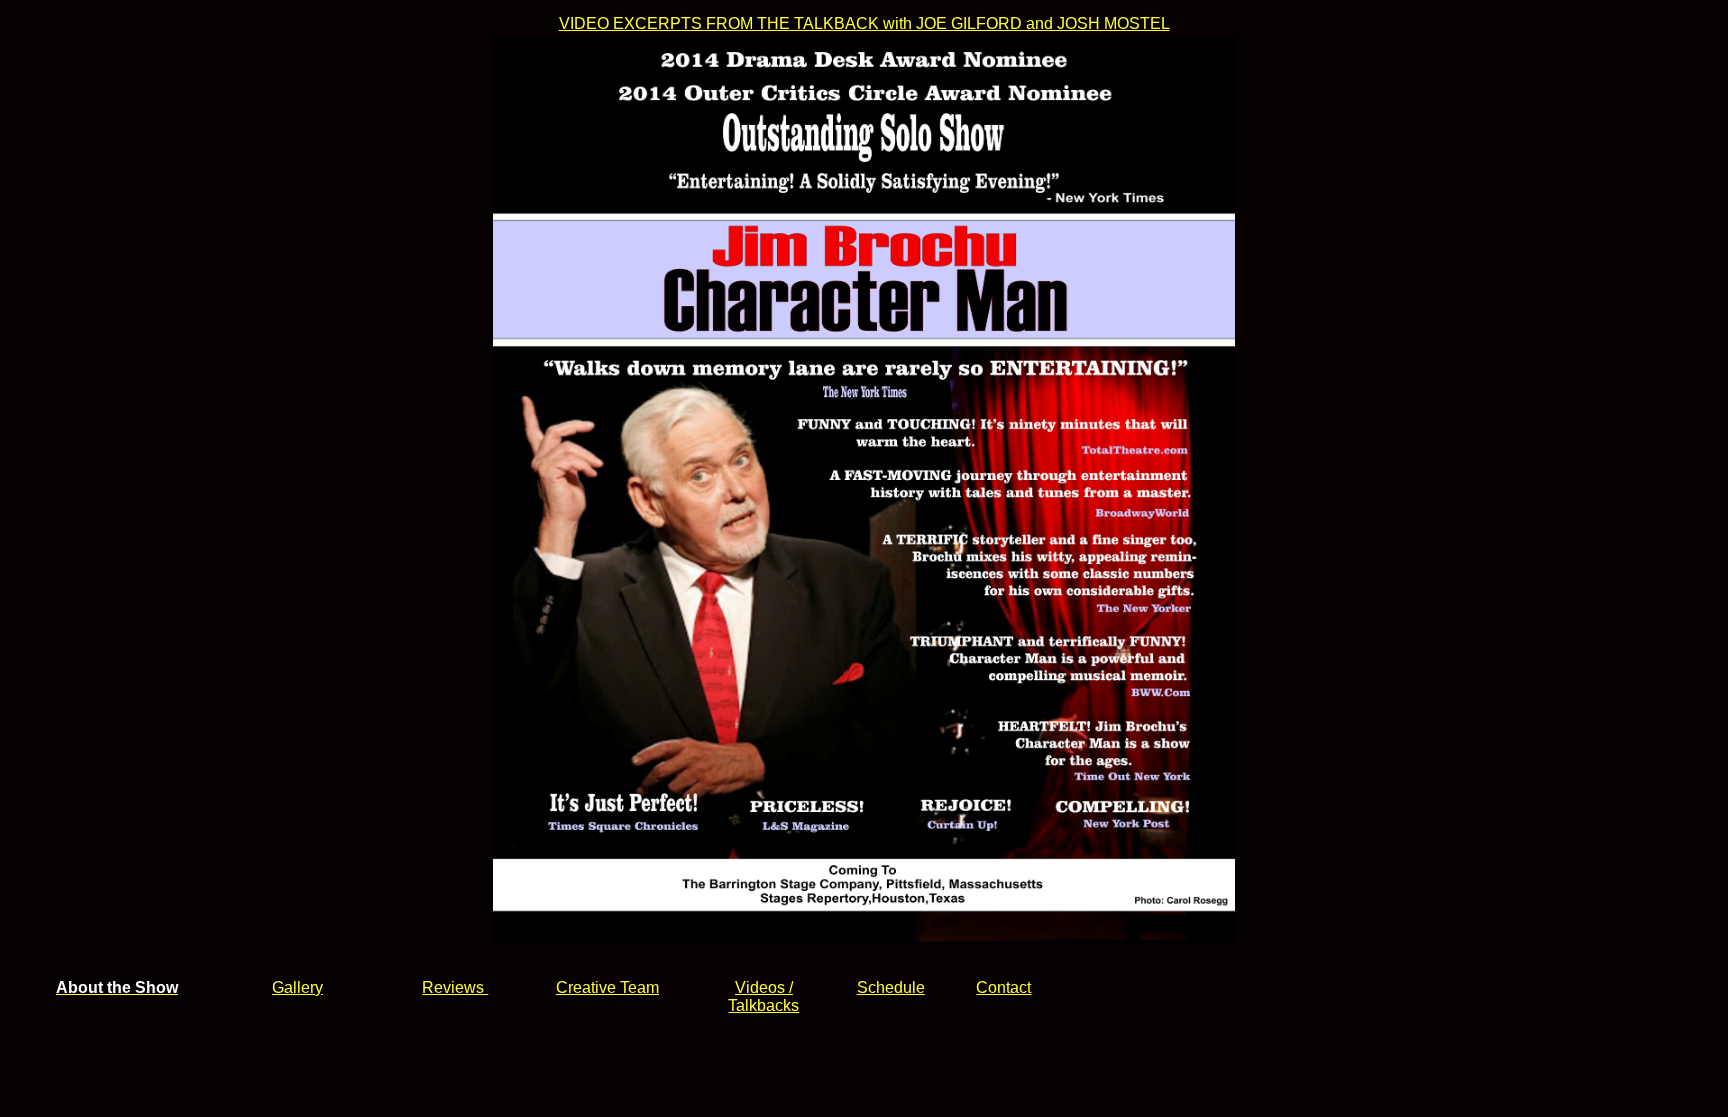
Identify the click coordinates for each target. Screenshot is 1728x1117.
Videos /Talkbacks (763, 996)
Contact (1003, 987)
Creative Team (607, 987)
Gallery (297, 987)
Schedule (891, 987)
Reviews (455, 987)
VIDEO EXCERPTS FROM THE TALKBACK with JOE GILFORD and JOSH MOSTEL (864, 23)
